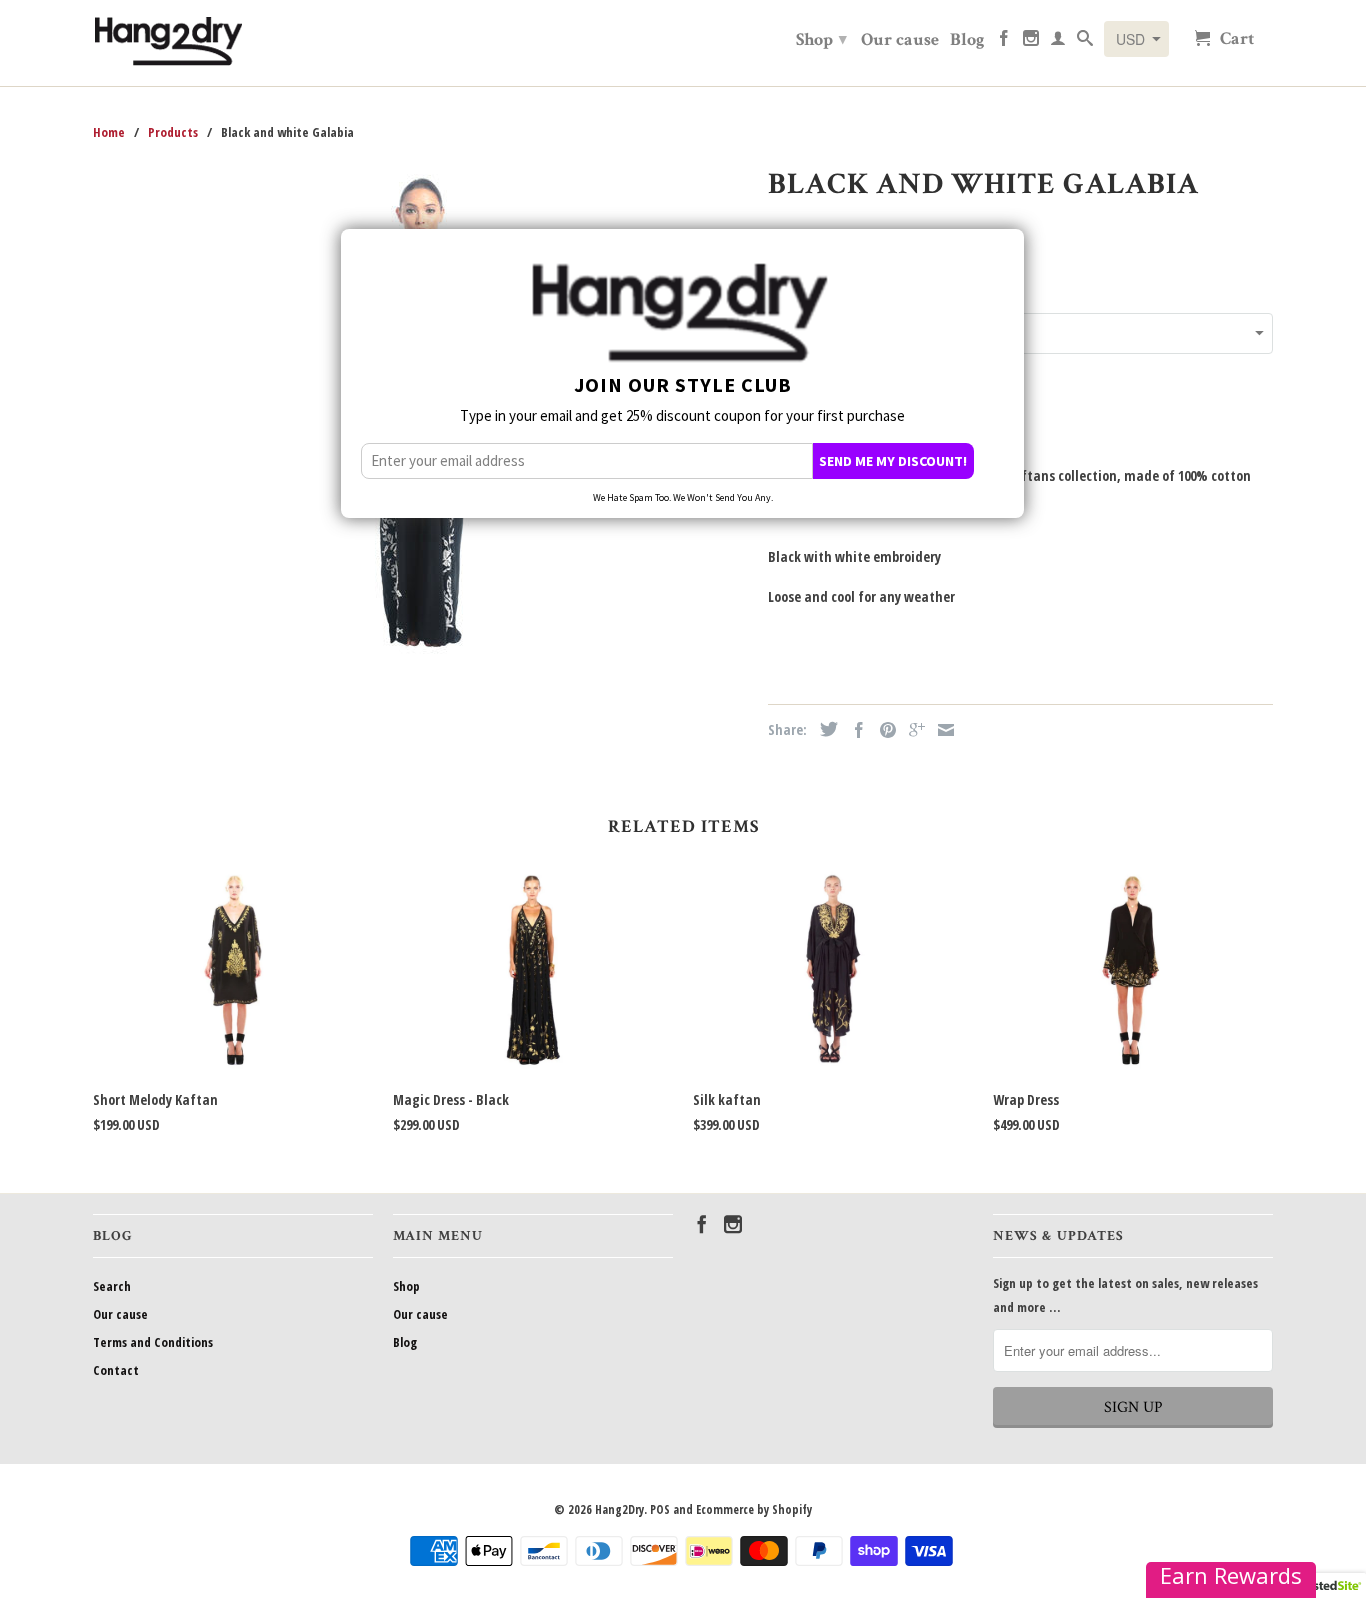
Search (112, 1286)
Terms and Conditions (153, 1342)
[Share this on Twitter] (824, 729)
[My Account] (1058, 42)
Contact (116, 1370)
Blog (967, 41)
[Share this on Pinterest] (883, 730)
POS (660, 1509)
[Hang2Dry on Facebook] (1004, 42)
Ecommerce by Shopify (754, 1509)
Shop (821, 39)
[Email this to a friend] (941, 730)
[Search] (1085, 42)
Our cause (900, 41)
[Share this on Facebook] (854, 730)
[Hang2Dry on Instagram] (1031, 42)
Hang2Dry (619, 1509)
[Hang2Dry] (168, 43)
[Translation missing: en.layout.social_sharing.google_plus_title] (912, 730)
